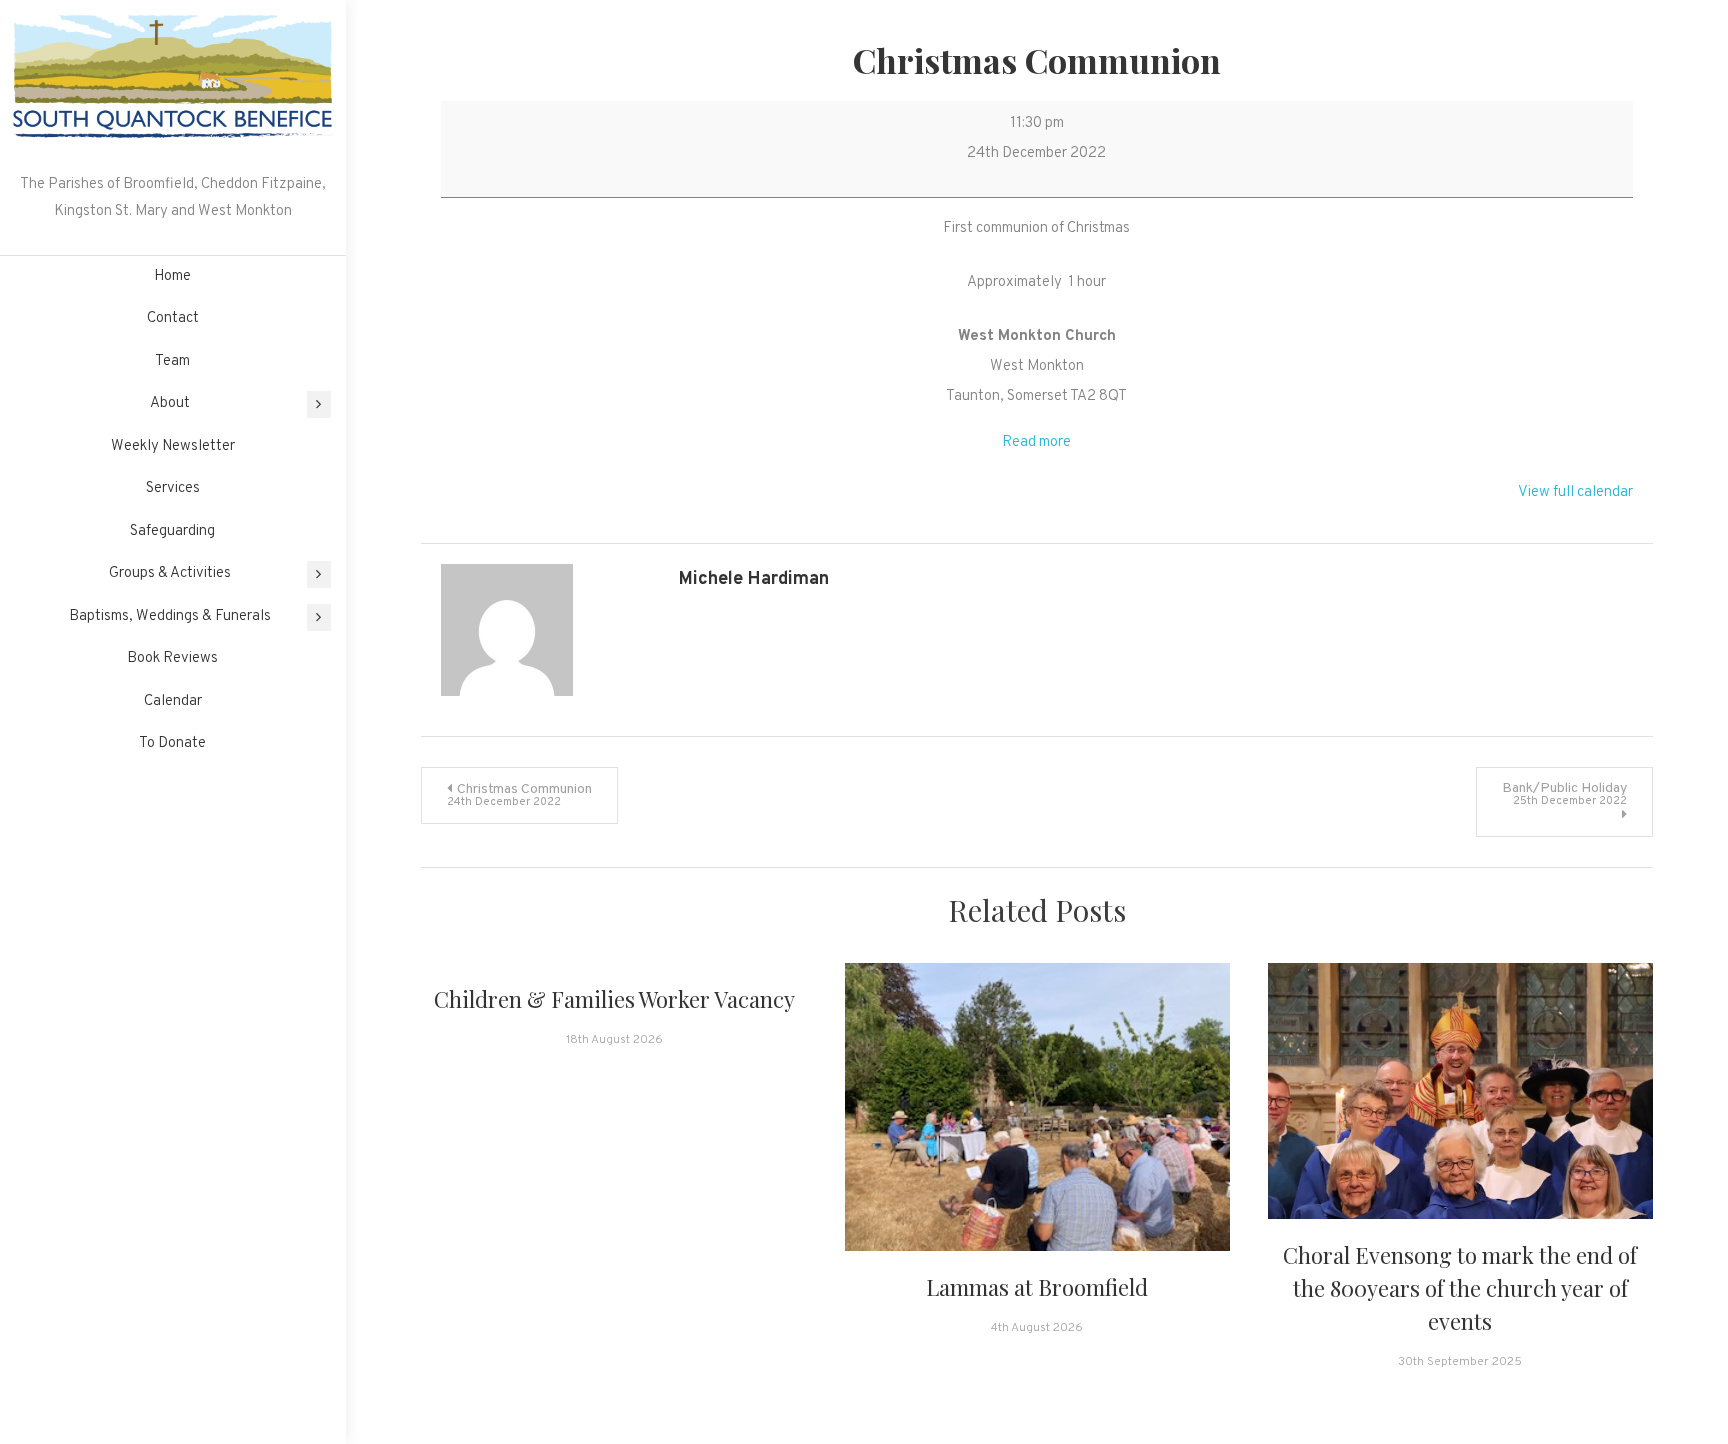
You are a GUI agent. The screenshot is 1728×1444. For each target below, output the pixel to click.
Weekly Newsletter (173, 446)
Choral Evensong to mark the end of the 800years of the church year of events (1460, 1288)
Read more (1036, 442)
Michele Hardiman (754, 579)
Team (172, 361)
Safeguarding (172, 531)
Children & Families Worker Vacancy (614, 999)
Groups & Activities (170, 573)
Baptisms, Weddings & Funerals (170, 616)
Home (172, 276)
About (170, 403)
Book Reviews (172, 658)
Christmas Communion (519, 795)
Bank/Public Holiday (1564, 794)
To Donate (172, 743)
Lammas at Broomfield (1037, 1287)
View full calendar (1575, 492)
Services (173, 488)
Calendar (173, 701)
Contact (173, 318)
